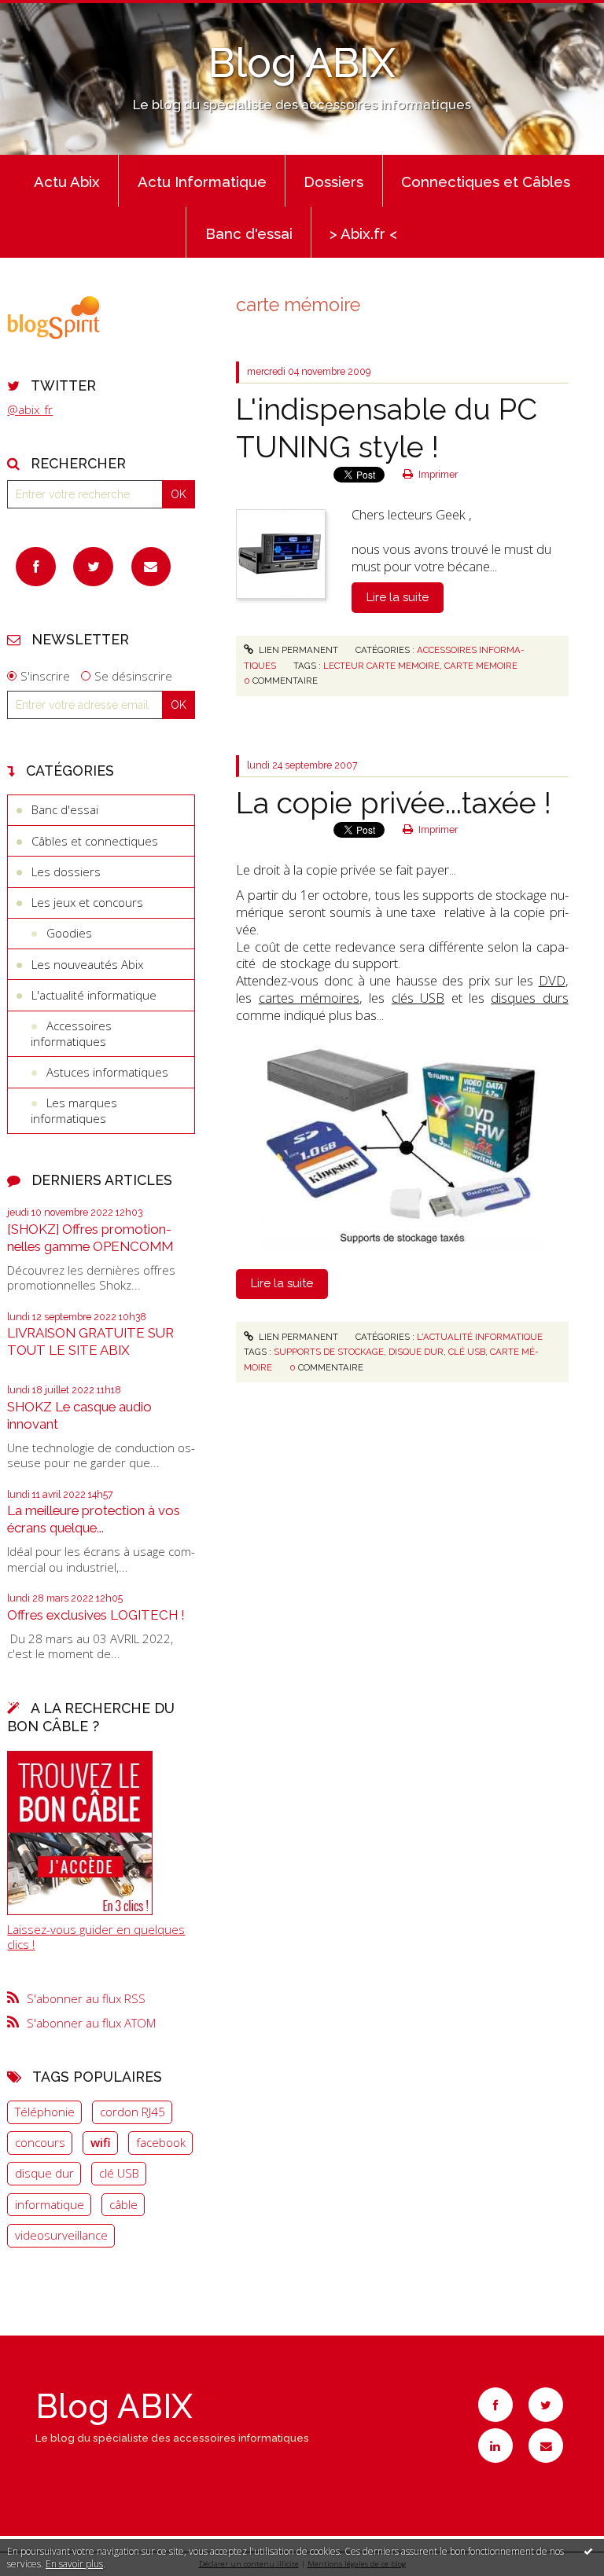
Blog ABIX (302, 63)
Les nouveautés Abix (87, 964)
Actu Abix (67, 182)
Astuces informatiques (107, 1072)
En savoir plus (74, 2564)
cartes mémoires (309, 998)
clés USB (418, 998)
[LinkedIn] (495, 2446)
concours (40, 2142)
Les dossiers (66, 872)
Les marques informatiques (74, 1110)
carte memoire (481, 666)
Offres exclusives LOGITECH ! (96, 1615)
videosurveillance (61, 2235)
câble (123, 2204)
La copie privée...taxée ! (394, 803)
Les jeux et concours (87, 902)
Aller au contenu (51, 13)
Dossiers (333, 182)
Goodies (69, 933)
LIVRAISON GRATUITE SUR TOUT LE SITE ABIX (90, 1341)
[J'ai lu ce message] (588, 2551)
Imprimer (437, 475)
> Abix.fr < (363, 233)
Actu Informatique (202, 182)
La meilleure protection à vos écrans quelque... (94, 1519)
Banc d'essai (249, 233)
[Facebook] (36, 567)
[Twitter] (93, 567)
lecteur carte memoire (381, 666)
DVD (552, 980)
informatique (50, 2204)
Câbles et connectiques (95, 841)
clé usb (467, 1352)
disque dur (44, 2173)
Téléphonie (45, 2112)
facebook (161, 2142)
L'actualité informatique (94, 995)
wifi (101, 2142)
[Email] (151, 567)
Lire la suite (398, 597)
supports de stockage (329, 1352)
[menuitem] (66, 181)
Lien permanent (297, 650)
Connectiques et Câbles (486, 182)
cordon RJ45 (133, 2112)
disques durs (529, 998)
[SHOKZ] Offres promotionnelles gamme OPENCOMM (90, 1238)
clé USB (119, 2173)
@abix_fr (30, 409)
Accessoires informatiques (71, 1033)
